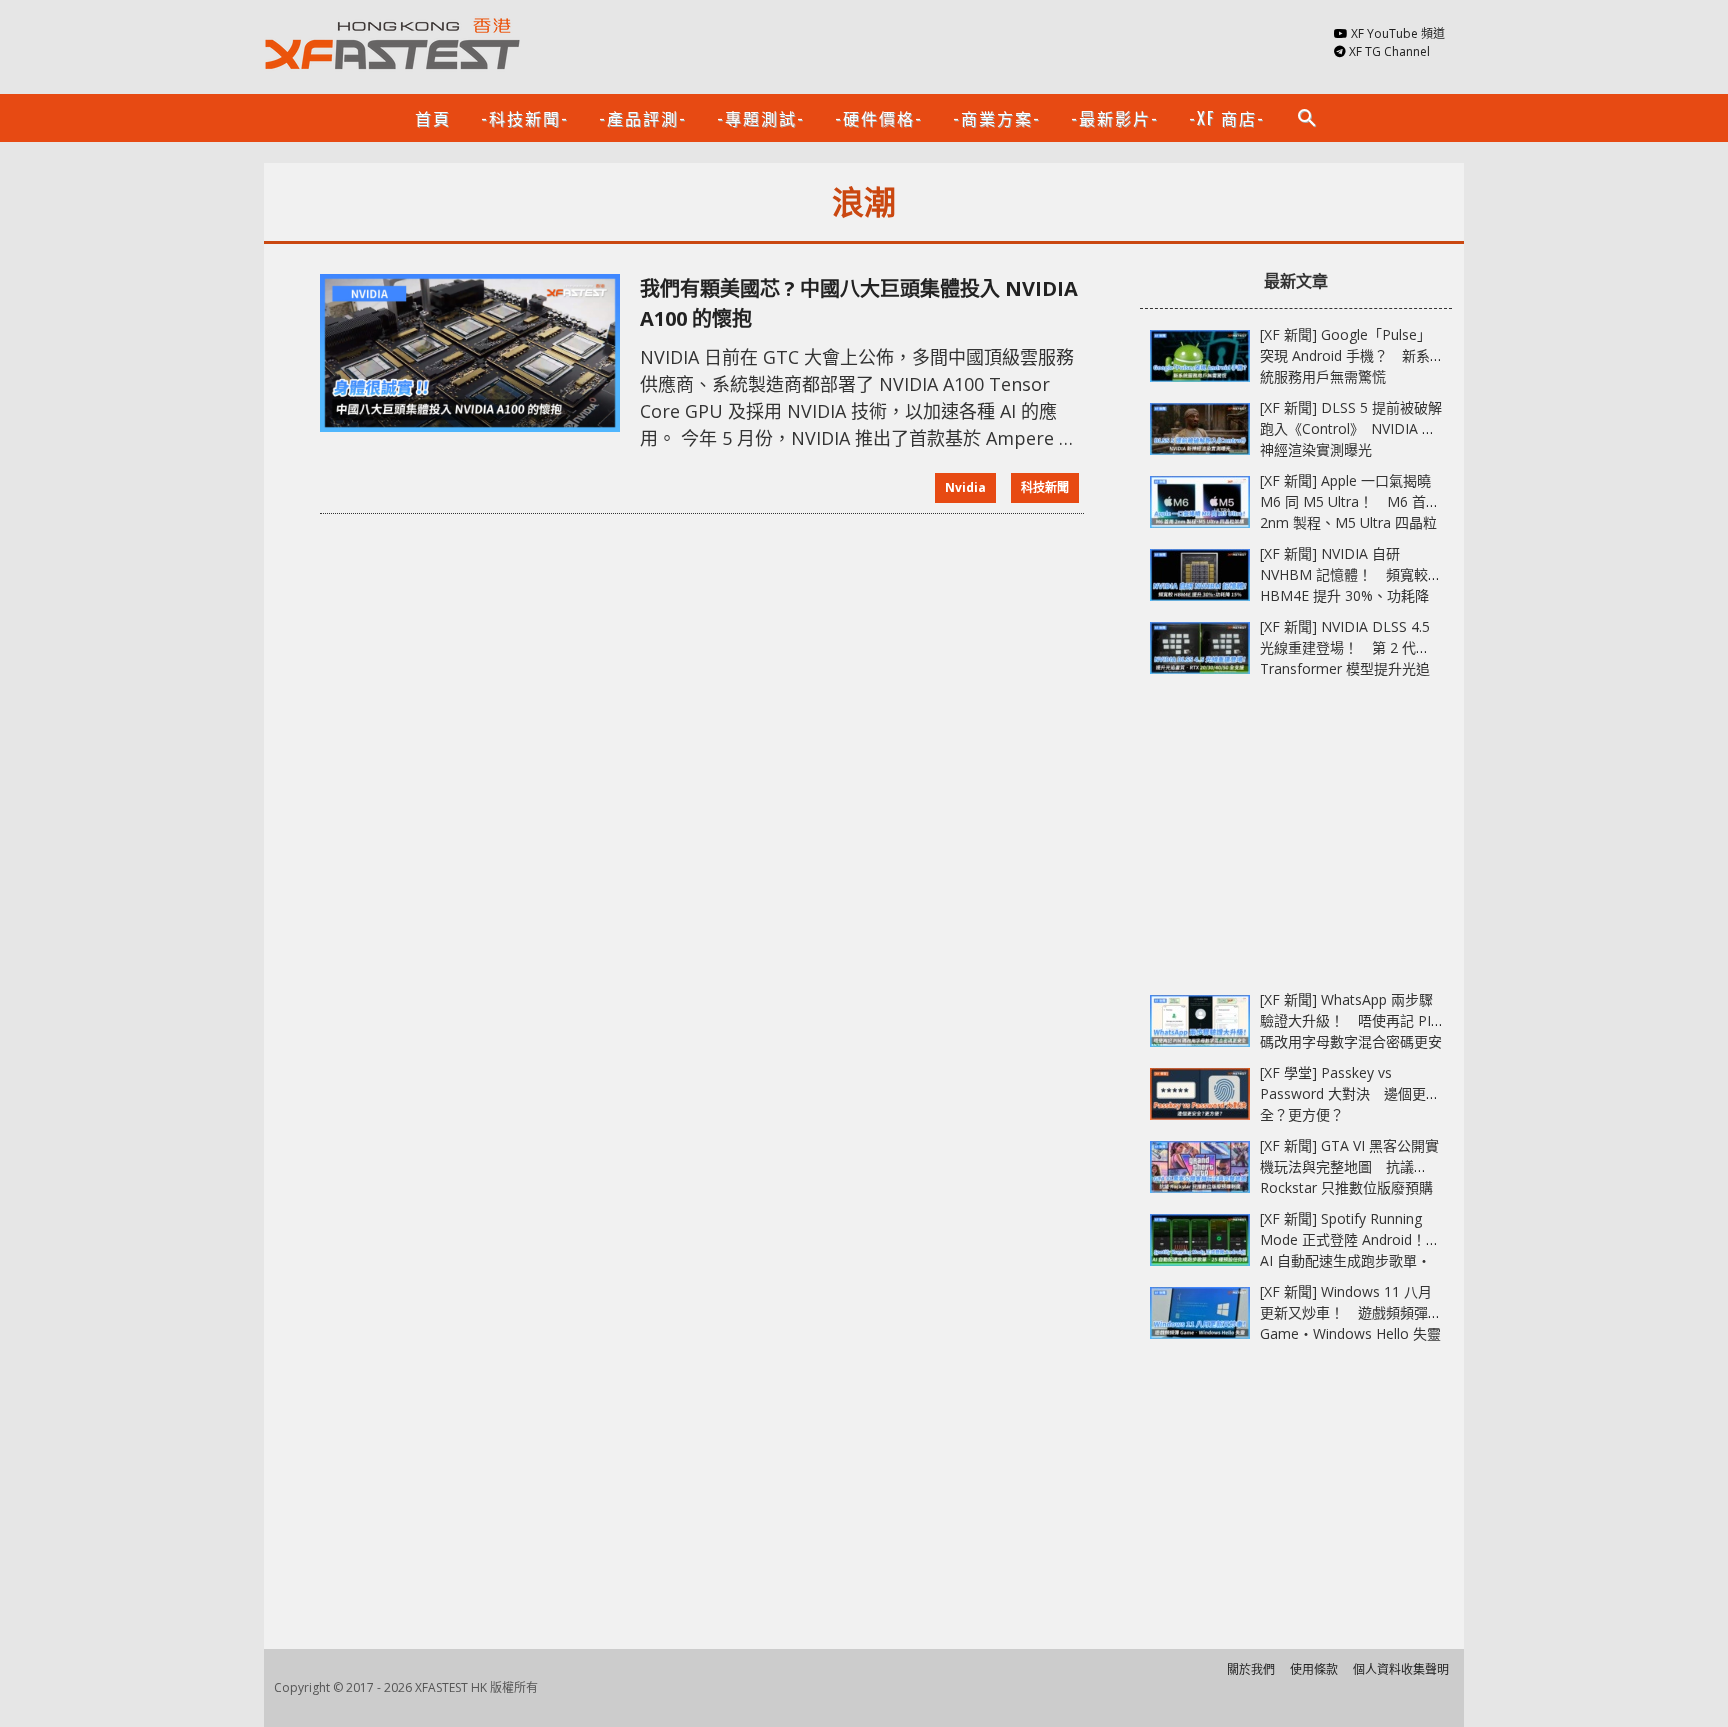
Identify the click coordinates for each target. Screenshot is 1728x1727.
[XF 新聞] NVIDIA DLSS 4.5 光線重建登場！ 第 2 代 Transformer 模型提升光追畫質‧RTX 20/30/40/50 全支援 (1345, 668)
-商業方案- (997, 118)
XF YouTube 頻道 (1398, 33)
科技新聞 (1045, 487)
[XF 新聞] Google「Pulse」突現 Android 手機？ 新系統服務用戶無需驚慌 (1345, 355)
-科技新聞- (525, 118)
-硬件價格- (879, 118)
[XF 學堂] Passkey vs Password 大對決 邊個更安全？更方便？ (1350, 1093)
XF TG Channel (1389, 51)
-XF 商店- (1227, 118)
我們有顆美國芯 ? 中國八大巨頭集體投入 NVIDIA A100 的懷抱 (859, 303)
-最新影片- (1115, 118)
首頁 (433, 118)
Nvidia (965, 487)
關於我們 (1251, 1669)
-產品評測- (643, 118)
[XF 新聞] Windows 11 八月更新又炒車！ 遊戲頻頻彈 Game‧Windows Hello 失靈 (1350, 1312)
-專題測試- (761, 118)
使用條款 (1314, 1669)
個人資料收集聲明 (1401, 1669)
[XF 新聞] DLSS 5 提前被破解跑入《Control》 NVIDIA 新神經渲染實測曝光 (1351, 428)
